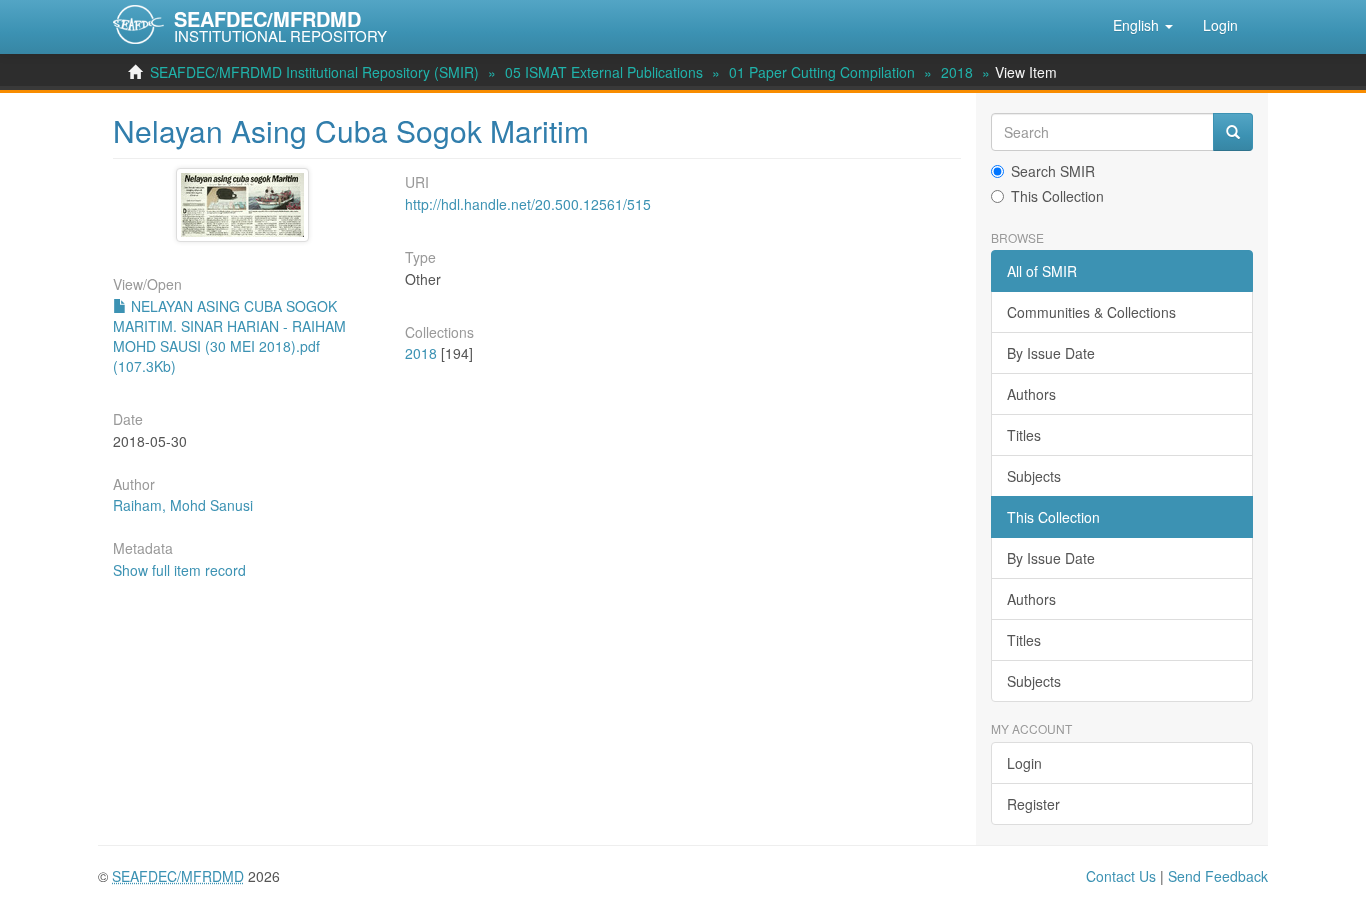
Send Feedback (1218, 876)
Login (1024, 763)
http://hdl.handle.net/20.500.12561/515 (528, 204)
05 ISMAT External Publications (604, 72)
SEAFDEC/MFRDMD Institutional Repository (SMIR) (314, 72)
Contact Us (1121, 876)
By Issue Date (1051, 353)
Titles (1024, 435)
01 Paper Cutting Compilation (822, 72)
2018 (957, 72)
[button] (1143, 25)
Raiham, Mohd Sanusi (183, 505)
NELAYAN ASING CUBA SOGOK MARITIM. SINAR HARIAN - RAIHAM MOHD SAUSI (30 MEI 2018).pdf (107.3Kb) (229, 336)
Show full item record (179, 570)
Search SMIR (1053, 171)
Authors (1031, 394)
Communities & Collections (1091, 312)
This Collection (1057, 196)
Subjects (1034, 476)
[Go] (1233, 132)
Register (1033, 804)
